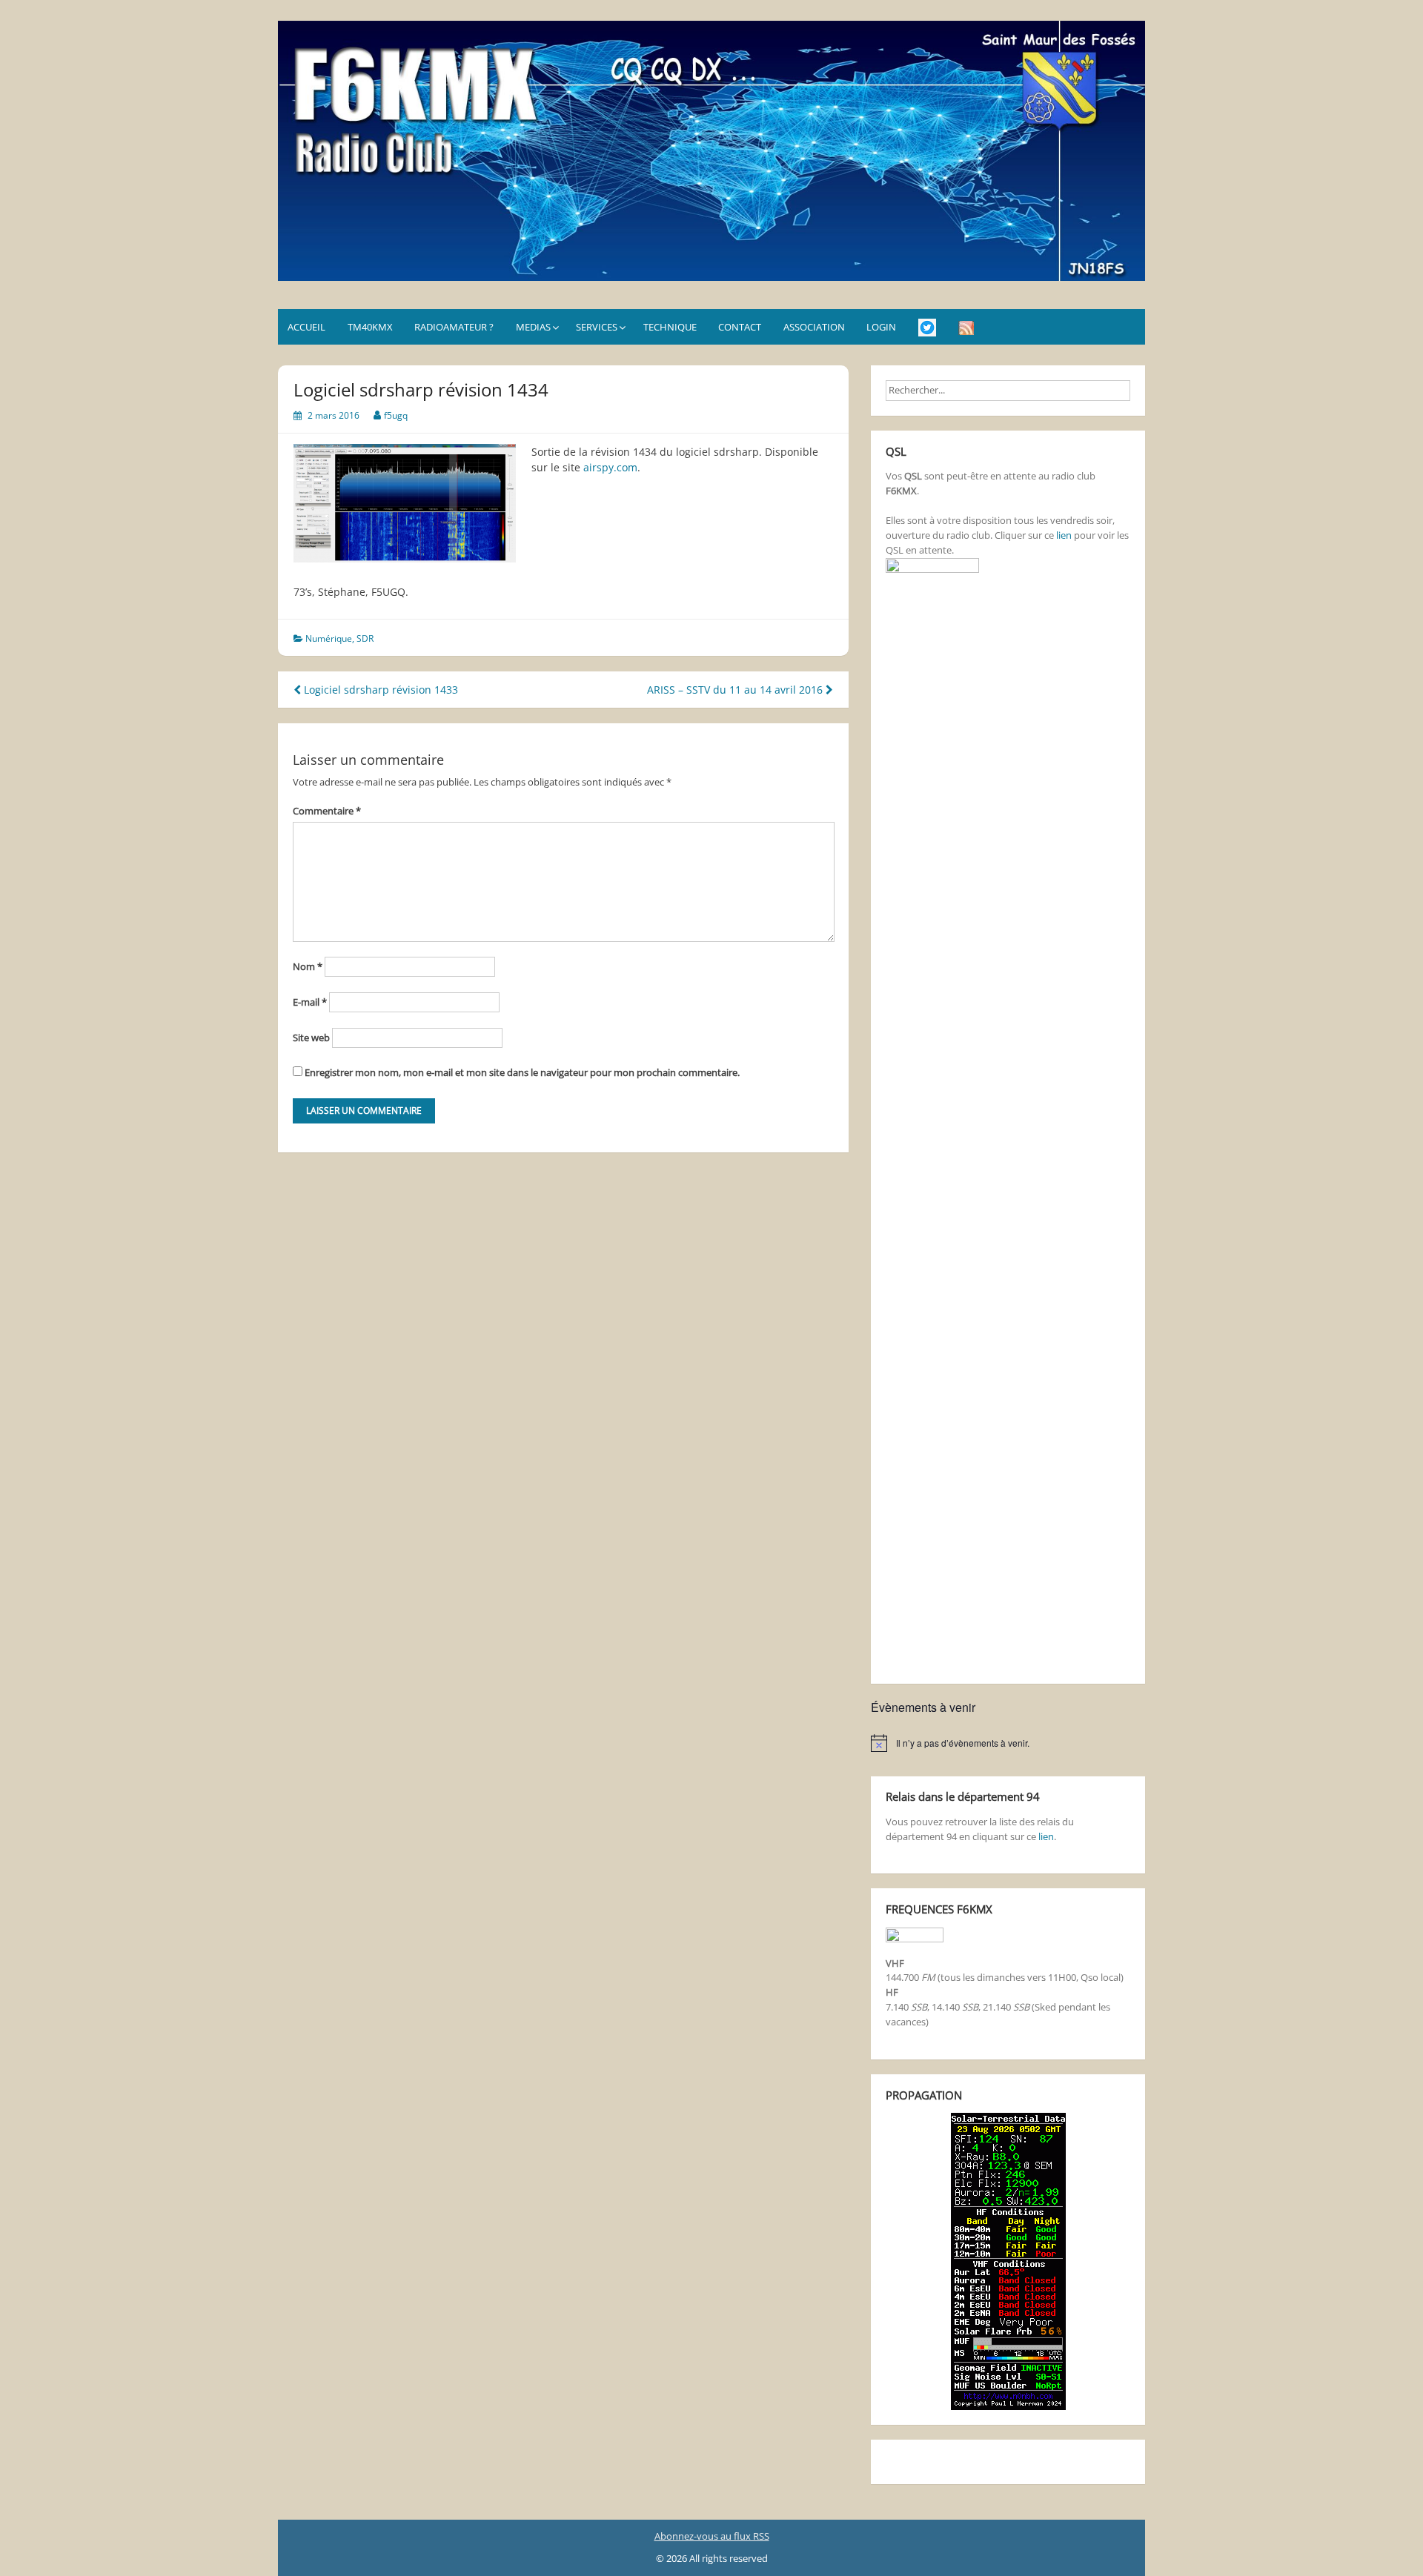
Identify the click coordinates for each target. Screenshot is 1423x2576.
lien (1064, 535)
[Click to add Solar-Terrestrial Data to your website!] (1008, 2260)
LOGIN (881, 327)
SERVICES (597, 327)
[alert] (1008, 1743)
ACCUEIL (306, 327)
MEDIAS (533, 327)
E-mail (310, 1002)
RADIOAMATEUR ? (454, 327)
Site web (311, 1038)
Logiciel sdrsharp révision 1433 (379, 690)
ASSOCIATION (814, 327)
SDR (365, 638)
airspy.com (610, 467)
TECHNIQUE (670, 327)
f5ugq (396, 415)
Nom (308, 966)
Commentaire (327, 811)
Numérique (329, 638)
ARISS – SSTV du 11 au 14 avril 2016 (736, 690)
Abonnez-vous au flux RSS (712, 2536)
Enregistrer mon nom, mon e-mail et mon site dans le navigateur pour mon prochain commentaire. (522, 1072)
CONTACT (740, 327)
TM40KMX (370, 327)
